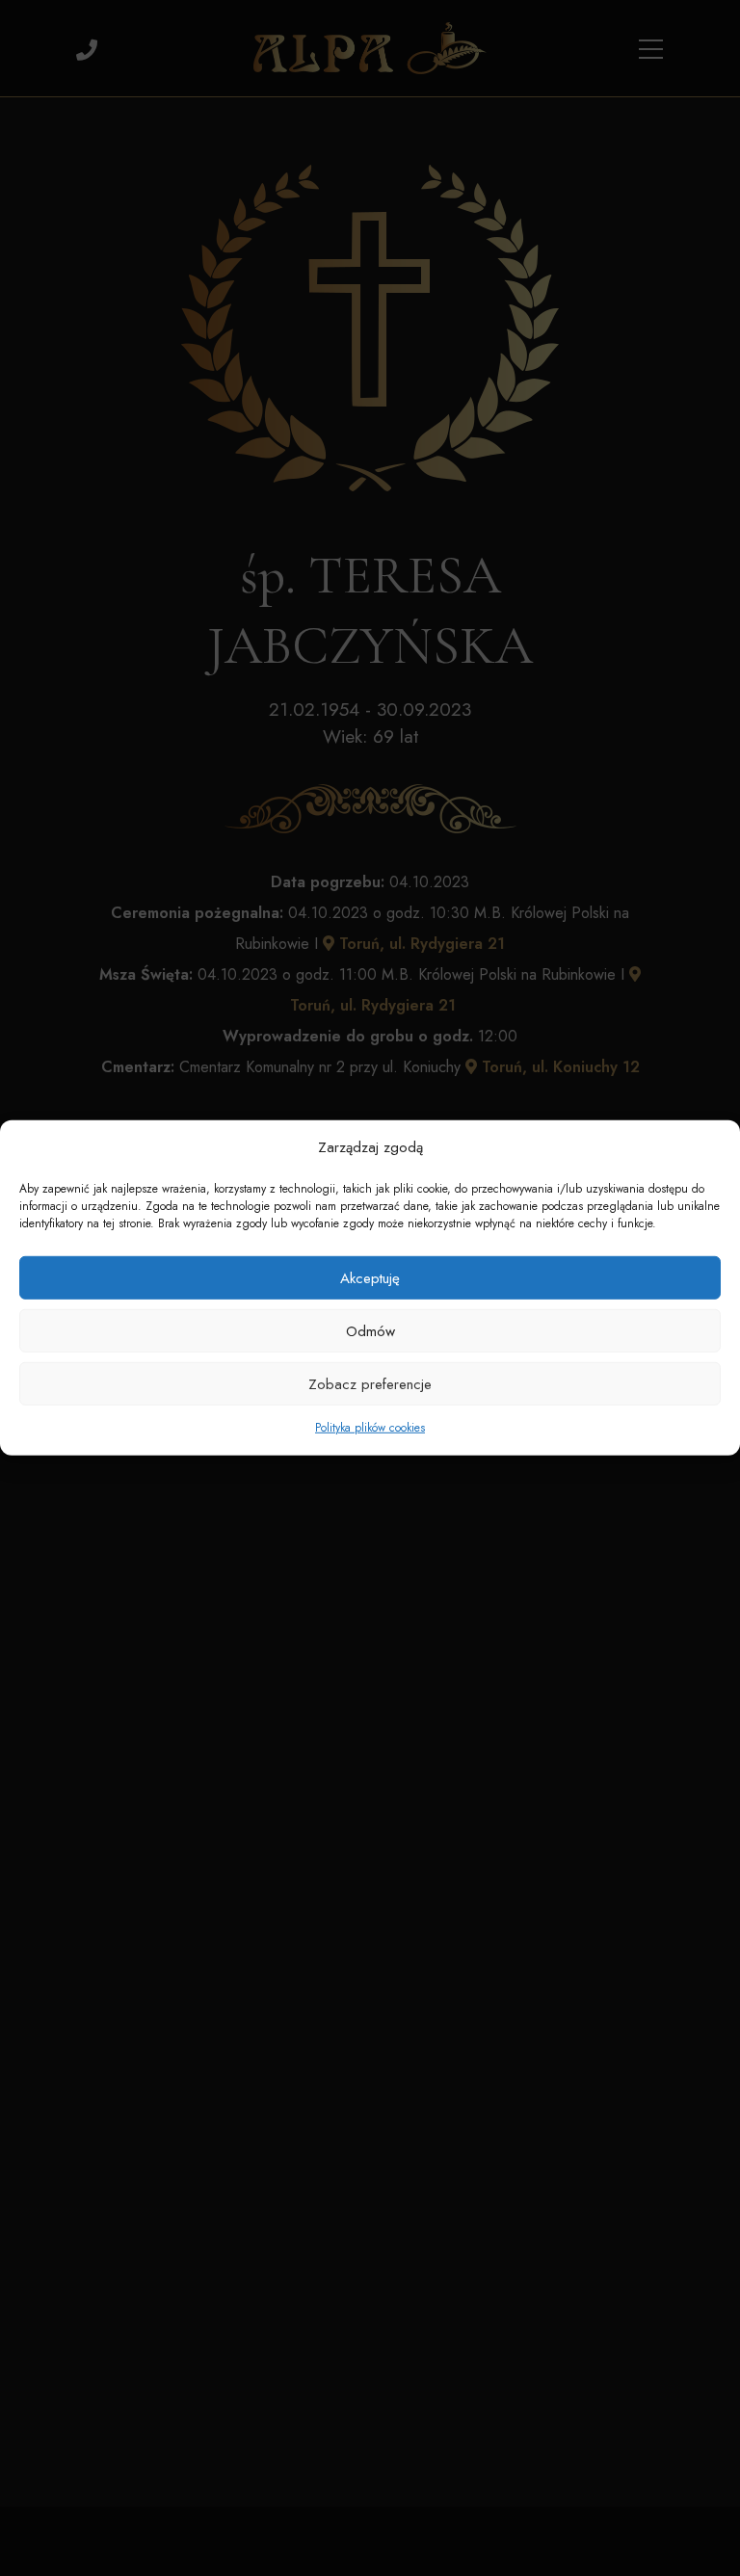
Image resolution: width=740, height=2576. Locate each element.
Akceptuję (370, 1278)
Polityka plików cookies (370, 1428)
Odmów (370, 1331)
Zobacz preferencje (370, 1384)
